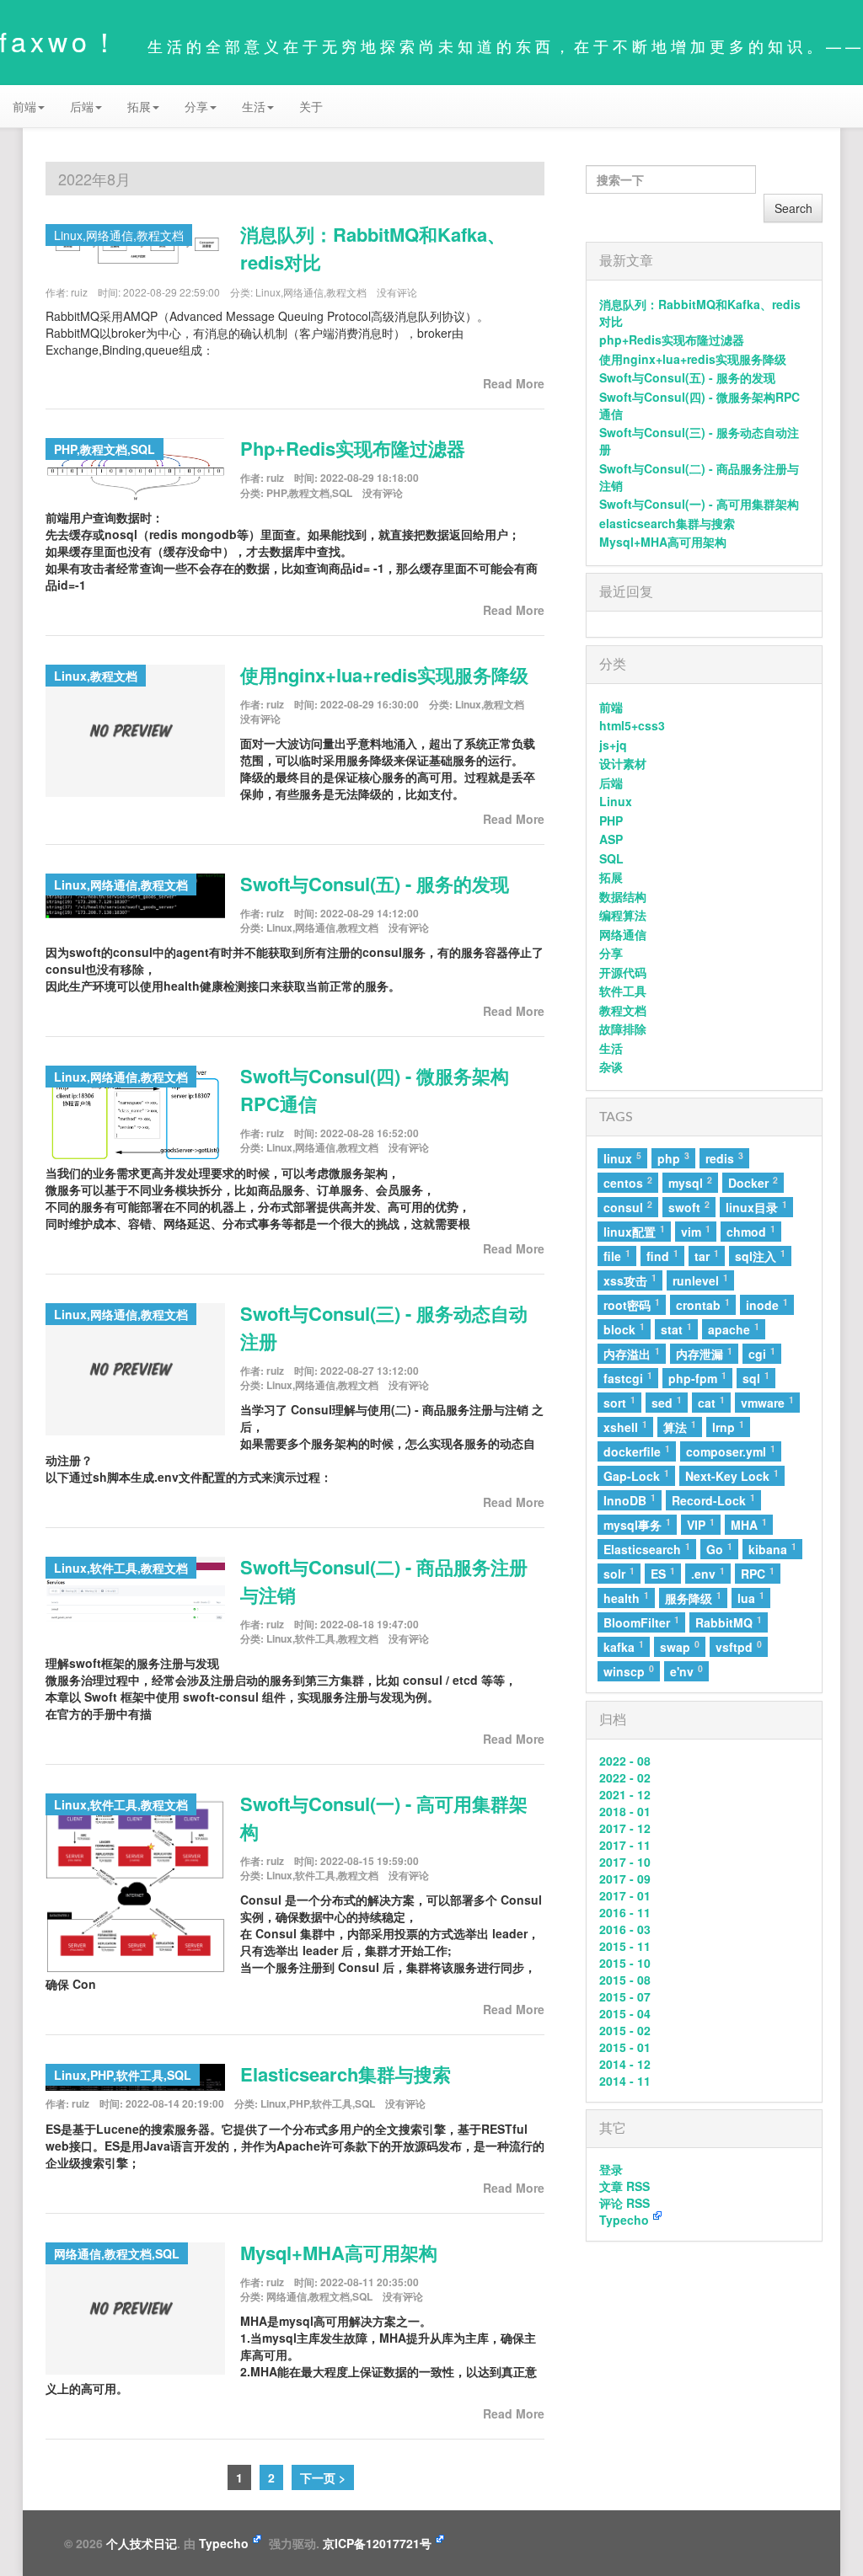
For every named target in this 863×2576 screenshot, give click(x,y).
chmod (751, 1231)
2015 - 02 (625, 2030)
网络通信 (303, 292)
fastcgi (628, 1378)
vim (696, 1231)
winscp (629, 1671)
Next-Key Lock (732, 1475)
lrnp (728, 1427)
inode (767, 1304)
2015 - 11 (625, 1946)
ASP (611, 839)
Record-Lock (713, 1500)
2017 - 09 (625, 1879)
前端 (611, 707)
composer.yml (731, 1451)
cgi (762, 1353)
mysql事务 (637, 1524)
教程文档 (346, 292)
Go (719, 1549)
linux (622, 1158)
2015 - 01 (625, 2047)
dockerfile (637, 1451)
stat (676, 1329)
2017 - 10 (625, 1862)
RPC (758, 1573)
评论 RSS (624, 2203)
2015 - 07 (625, 1996)
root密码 (632, 1304)
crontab (703, 1304)
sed (667, 1402)
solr (619, 1573)
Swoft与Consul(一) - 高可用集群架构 (699, 504)
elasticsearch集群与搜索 (346, 2074)
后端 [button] (82, 106)
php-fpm (697, 1378)
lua (751, 1598)
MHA (749, 1524)
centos (628, 1182)
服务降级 (693, 1598)
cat (711, 1402)
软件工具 (315, 1638)
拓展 (611, 877)
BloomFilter (641, 1622)
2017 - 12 (625, 1828)
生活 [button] (254, 106)
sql (756, 1378)
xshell (625, 1427)
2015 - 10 (625, 1963)
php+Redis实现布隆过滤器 (353, 448)
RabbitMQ (729, 1622)
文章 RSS (624, 2186)
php (673, 1158)
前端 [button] (24, 106)
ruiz (79, 292)
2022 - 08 (625, 1761)
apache (734, 1329)
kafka (624, 1646)
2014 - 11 (625, 2081)
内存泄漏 (704, 1353)
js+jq (613, 745)
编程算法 (623, 915)
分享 (611, 953)
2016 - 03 (625, 1929)
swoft (689, 1207)
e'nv (686, 1671)
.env (708, 1573)
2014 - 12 (625, 2064)
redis (724, 1158)
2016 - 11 (625, 1912)
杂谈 (611, 1066)
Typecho (624, 2220)
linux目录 (756, 1207)
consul (628, 1207)
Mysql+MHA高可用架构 (339, 2253)
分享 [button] (196, 106)
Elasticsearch (647, 1549)
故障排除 (623, 1029)
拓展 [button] (139, 106)
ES (663, 1573)
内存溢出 (632, 1353)
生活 (611, 1048)
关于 (311, 106)
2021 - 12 (625, 1794)
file (617, 1256)
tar (707, 1256)
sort (619, 1402)
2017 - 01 (625, 1895)
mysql (690, 1182)
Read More (514, 383)
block (624, 1329)
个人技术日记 (142, 2543)
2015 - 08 (625, 1980)
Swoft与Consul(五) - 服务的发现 (375, 884)
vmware (767, 1402)
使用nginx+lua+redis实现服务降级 (384, 675)
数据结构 (623, 896)
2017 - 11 (625, 1845)
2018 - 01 (625, 1811)
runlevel (700, 1280)
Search (793, 208)
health (626, 1598)
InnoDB (630, 1500)
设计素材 (623, 763)
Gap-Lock (636, 1475)
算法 (680, 1427)
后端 (611, 783)
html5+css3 (632, 725)
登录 (611, 2169)
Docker (753, 1182)
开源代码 (623, 972)
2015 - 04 (625, 2013)
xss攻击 (630, 1280)
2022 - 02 (625, 1777)
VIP (701, 1524)
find (662, 1256)
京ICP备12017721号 (377, 2543)
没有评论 (397, 292)
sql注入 (760, 1256)
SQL (342, 493)
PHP (276, 493)
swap (680, 1646)
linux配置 (634, 1231)
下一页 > (323, 2477)
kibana (772, 1549)
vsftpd (739, 1646)
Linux (268, 292)
